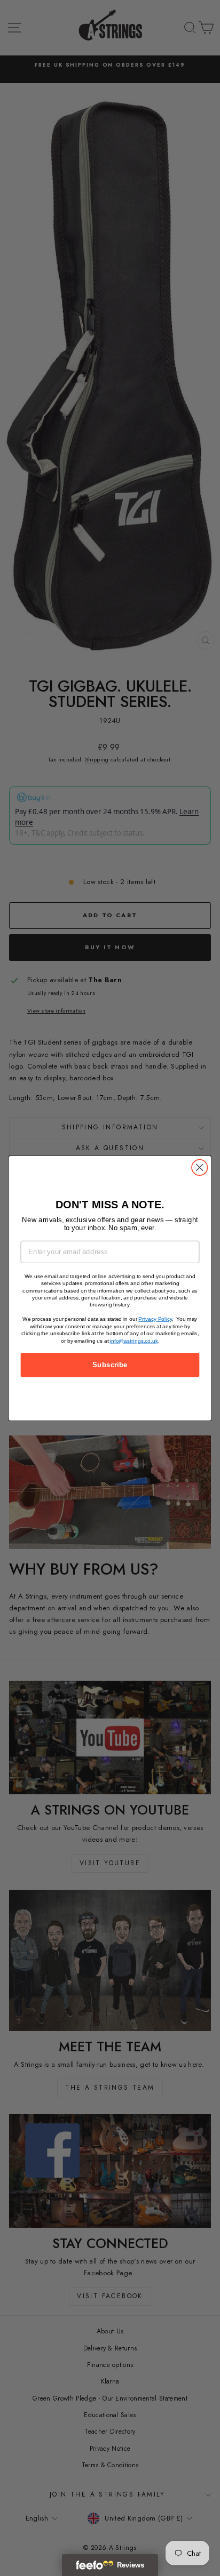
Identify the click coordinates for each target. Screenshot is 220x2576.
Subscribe (110, 1365)
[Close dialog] (199, 1167)
